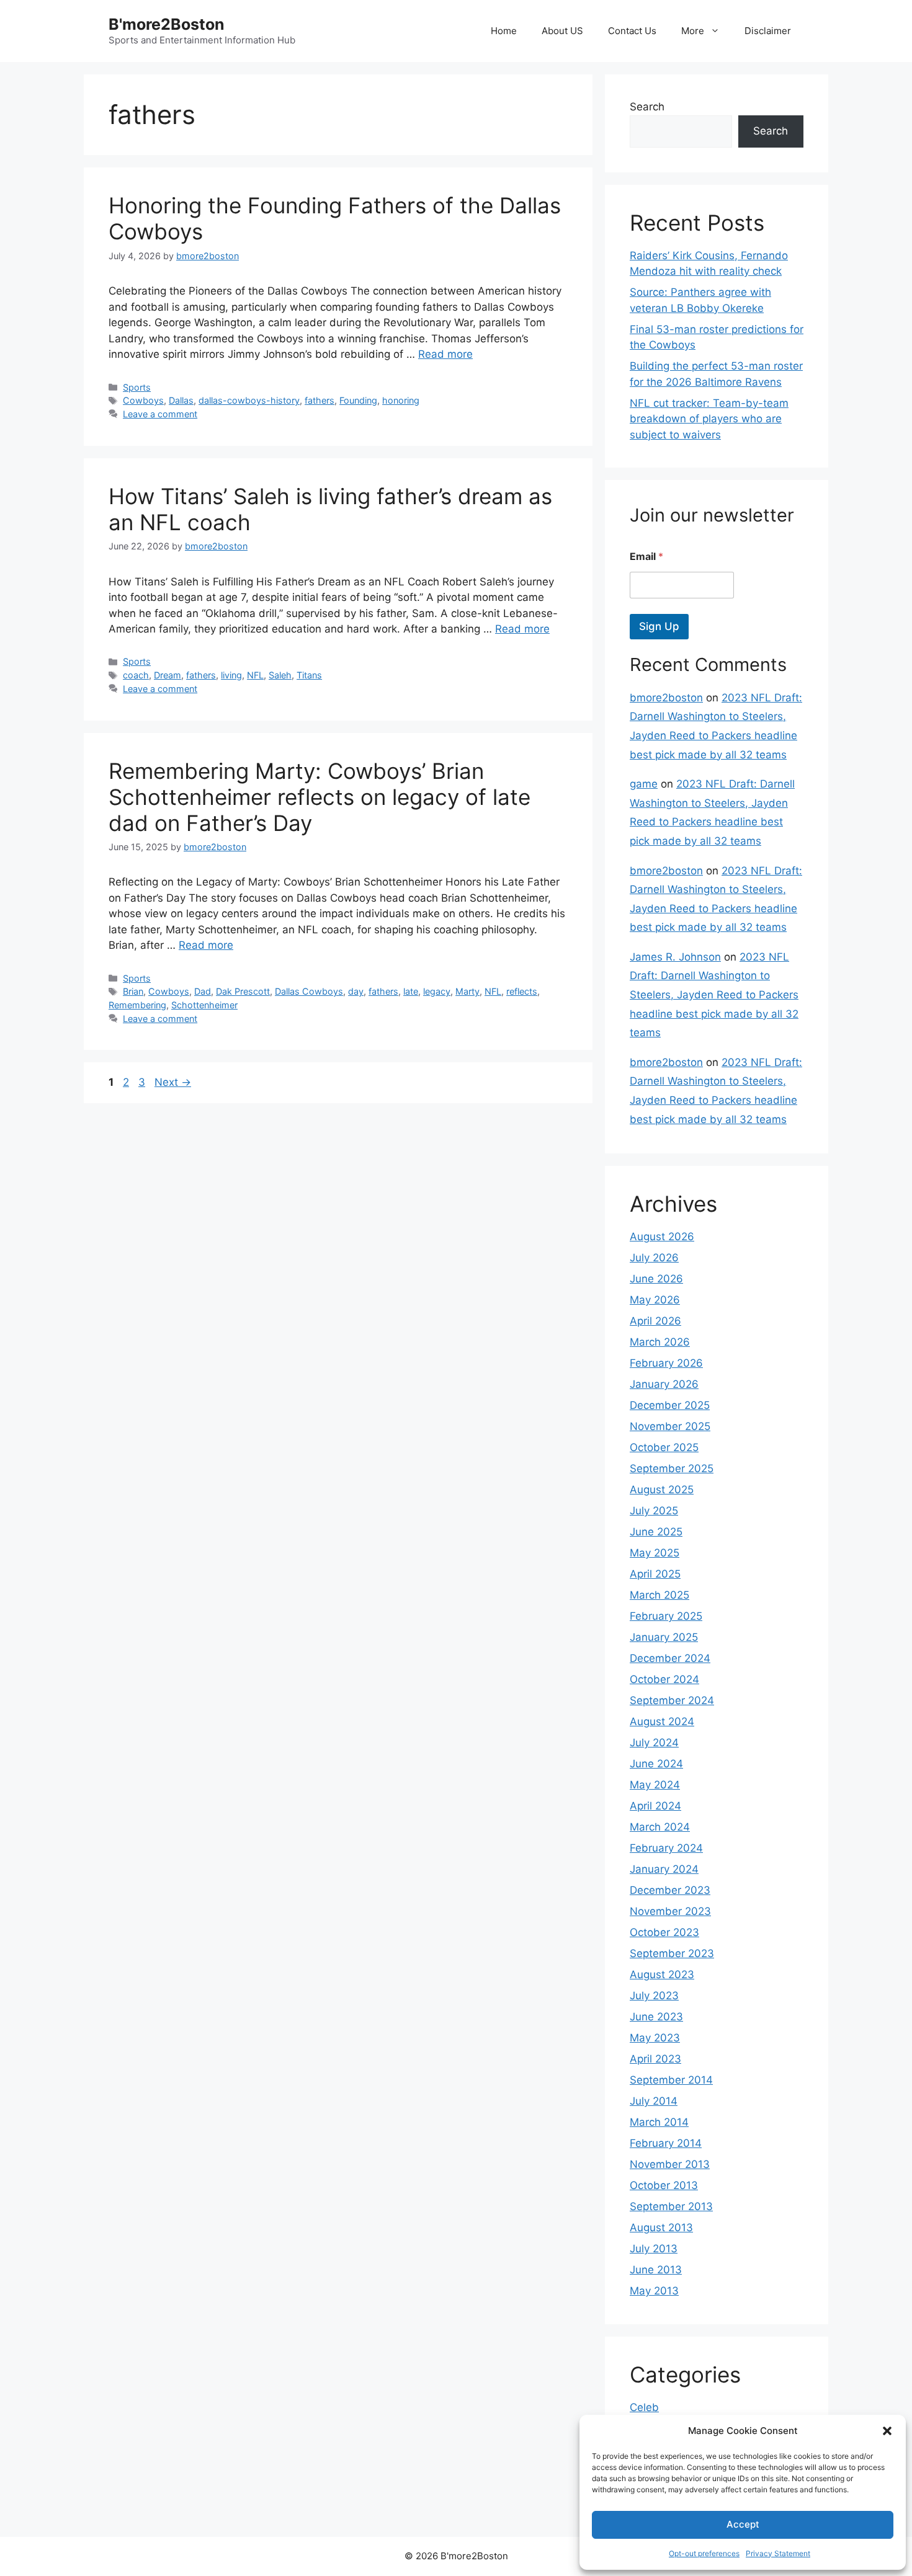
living (231, 675)
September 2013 (671, 2206)
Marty (467, 991)
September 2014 (671, 2080)
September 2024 (672, 1700)
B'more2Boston (167, 24)
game (644, 784)
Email (646, 557)
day (356, 991)
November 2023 (670, 1911)
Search (647, 107)
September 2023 (672, 1953)
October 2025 (664, 1447)
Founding (358, 400)
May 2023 (655, 2038)
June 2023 (656, 2017)
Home (504, 31)
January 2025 (664, 1637)
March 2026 (660, 1342)
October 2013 (664, 2185)
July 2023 (654, 1996)
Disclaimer (768, 31)
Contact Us (632, 31)
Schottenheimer (204, 1005)
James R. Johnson (675, 957)
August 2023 (662, 1974)
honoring (401, 400)
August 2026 (662, 1237)
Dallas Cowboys (309, 991)
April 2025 (655, 1574)
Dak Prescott (243, 991)
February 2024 (666, 1848)
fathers (320, 400)
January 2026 (664, 1384)
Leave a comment (160, 414)
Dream (168, 675)
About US (562, 31)
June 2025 (656, 1532)
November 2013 (670, 2164)
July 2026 (654, 1258)
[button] (887, 2431)
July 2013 (654, 2249)
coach (136, 675)
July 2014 (654, 2101)
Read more (445, 354)
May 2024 (655, 1785)
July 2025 (654, 1511)
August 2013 (661, 2227)
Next (173, 1082)
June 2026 (656, 1279)
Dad (203, 991)
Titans (309, 675)
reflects (522, 991)
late (411, 991)
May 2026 (655, 1300)
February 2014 (666, 2143)
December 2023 (670, 1890)
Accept (743, 2524)
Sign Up (659, 626)
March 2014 (659, 2122)
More (693, 31)
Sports (137, 387)
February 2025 (666, 1616)
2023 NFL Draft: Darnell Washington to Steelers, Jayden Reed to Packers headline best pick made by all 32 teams (714, 995)
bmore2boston (666, 698)
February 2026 (666, 1363)
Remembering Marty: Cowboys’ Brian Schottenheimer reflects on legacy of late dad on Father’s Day (320, 797)
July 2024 (654, 1743)
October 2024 (664, 1679)
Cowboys (143, 400)
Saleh (280, 675)
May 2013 (654, 2291)
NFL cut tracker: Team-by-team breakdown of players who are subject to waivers (709, 419)
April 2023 (655, 2059)
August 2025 (662, 1490)
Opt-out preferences (704, 2553)
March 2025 (659, 1595)
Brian (133, 991)
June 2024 (656, 1764)
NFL (255, 675)
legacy (437, 991)
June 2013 (656, 2270)
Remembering (137, 1005)
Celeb (644, 2407)
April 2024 (655, 1806)
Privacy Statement (778, 2553)
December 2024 (670, 1658)
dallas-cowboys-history (249, 400)
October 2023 (664, 1932)
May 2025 (655, 1553)
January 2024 (664, 1869)
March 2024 (660, 1827)
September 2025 (672, 1468)
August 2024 (662, 1721)
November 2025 (670, 1426)
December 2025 (670, 1405)
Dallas (181, 400)
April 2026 (655, 1321)
